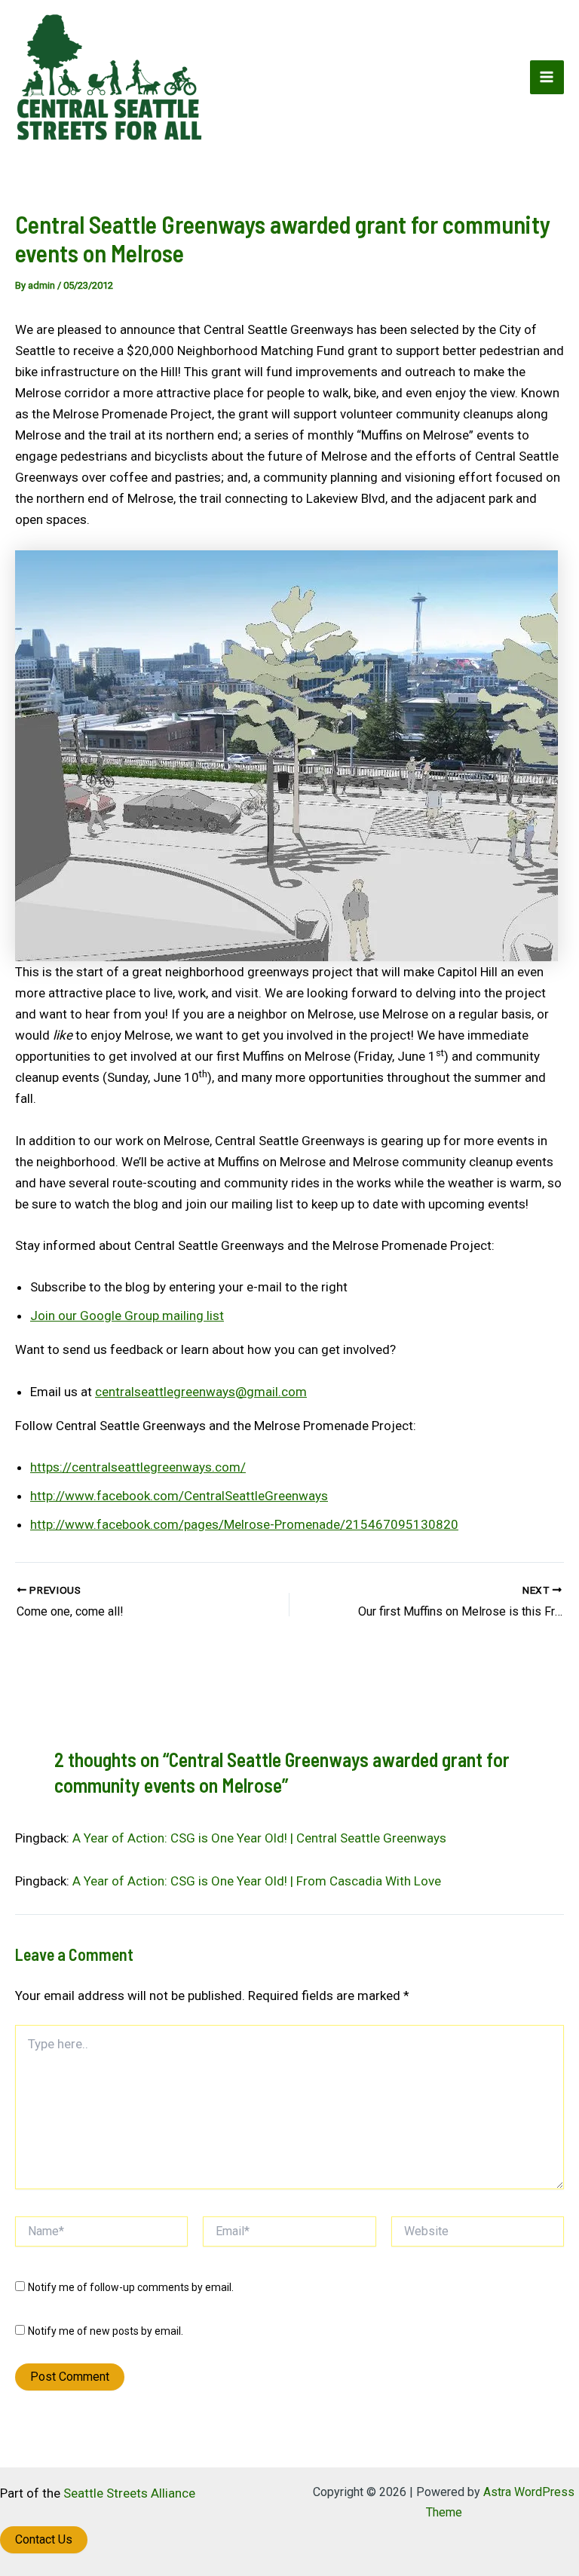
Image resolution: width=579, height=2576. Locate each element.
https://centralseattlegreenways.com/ (138, 1467)
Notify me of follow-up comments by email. (131, 2287)
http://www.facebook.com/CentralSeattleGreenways (179, 1496)
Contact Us (44, 2539)
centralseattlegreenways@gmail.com (201, 1392)
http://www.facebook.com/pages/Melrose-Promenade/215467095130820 (244, 1524)
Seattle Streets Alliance (129, 2493)
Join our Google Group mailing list (127, 1316)
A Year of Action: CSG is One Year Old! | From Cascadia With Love (257, 1881)
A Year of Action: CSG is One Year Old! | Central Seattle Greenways (259, 1838)
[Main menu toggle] (547, 78)
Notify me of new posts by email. (106, 2331)
